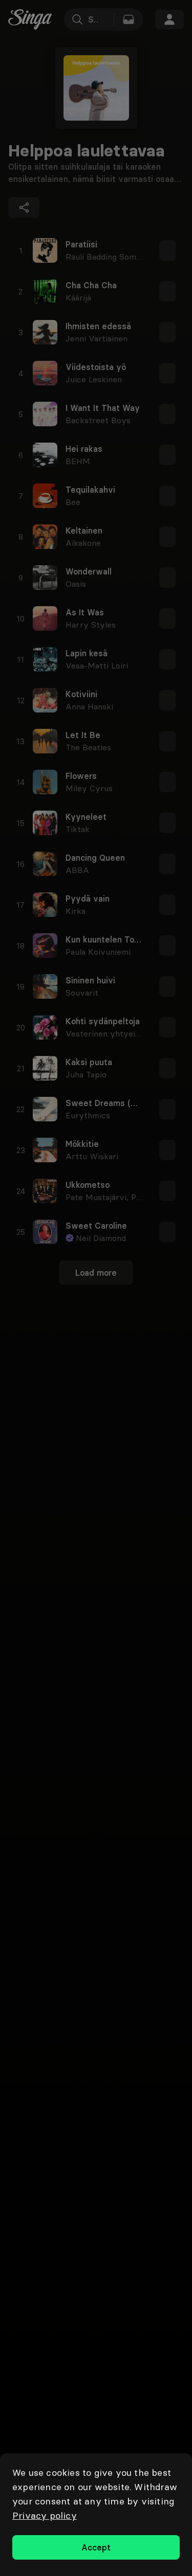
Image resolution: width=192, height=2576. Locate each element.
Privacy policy (45, 2515)
